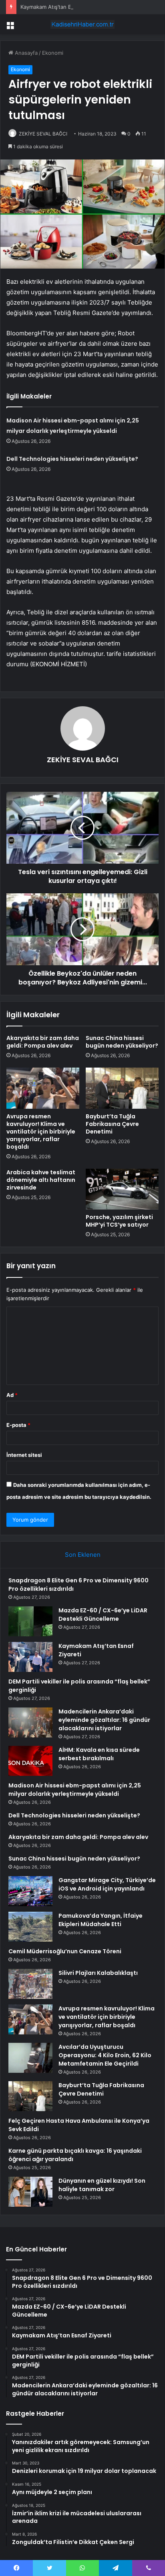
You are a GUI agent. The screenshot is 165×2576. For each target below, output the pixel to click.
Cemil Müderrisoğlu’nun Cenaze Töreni (65, 1951)
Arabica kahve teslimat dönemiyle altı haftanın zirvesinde (41, 1180)
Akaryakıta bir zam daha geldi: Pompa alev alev (43, 1042)
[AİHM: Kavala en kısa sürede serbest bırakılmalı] (30, 1761)
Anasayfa (25, 53)
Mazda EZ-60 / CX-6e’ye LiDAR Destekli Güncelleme (103, 1615)
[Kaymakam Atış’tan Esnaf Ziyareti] (30, 1657)
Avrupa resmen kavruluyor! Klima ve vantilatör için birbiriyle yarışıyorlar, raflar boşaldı (41, 1132)
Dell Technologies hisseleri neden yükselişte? (72, 459)
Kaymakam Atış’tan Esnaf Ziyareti (61, 7)
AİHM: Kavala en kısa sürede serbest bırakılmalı (99, 1754)
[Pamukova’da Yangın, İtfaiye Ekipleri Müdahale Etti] (30, 1927)
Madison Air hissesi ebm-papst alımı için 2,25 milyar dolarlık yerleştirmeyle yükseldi (75, 1790)
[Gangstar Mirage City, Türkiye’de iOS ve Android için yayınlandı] (30, 1891)
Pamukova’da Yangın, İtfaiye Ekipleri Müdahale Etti (101, 1920)
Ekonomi (53, 53)
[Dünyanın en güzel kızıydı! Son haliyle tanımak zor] (30, 2192)
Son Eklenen (83, 1555)
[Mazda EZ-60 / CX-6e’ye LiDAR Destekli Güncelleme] (30, 1621)
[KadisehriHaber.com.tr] (82, 24)
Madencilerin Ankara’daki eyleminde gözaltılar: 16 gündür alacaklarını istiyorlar (104, 1720)
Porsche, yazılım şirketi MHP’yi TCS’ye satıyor (119, 1221)
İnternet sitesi (24, 1455)
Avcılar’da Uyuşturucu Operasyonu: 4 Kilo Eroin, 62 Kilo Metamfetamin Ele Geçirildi (105, 2055)
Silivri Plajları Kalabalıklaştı (98, 1973)
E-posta (18, 1425)
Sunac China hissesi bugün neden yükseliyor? (122, 1042)
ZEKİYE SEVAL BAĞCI (43, 134)
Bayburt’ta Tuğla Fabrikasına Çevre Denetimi (112, 1124)
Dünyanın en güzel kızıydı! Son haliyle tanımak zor (102, 2185)
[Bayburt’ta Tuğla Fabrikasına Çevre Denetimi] (122, 1088)
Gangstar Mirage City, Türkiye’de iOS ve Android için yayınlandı (107, 1884)
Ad (12, 1395)
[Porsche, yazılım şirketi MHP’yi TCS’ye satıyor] (122, 1189)
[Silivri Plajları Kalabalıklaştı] (30, 1984)
